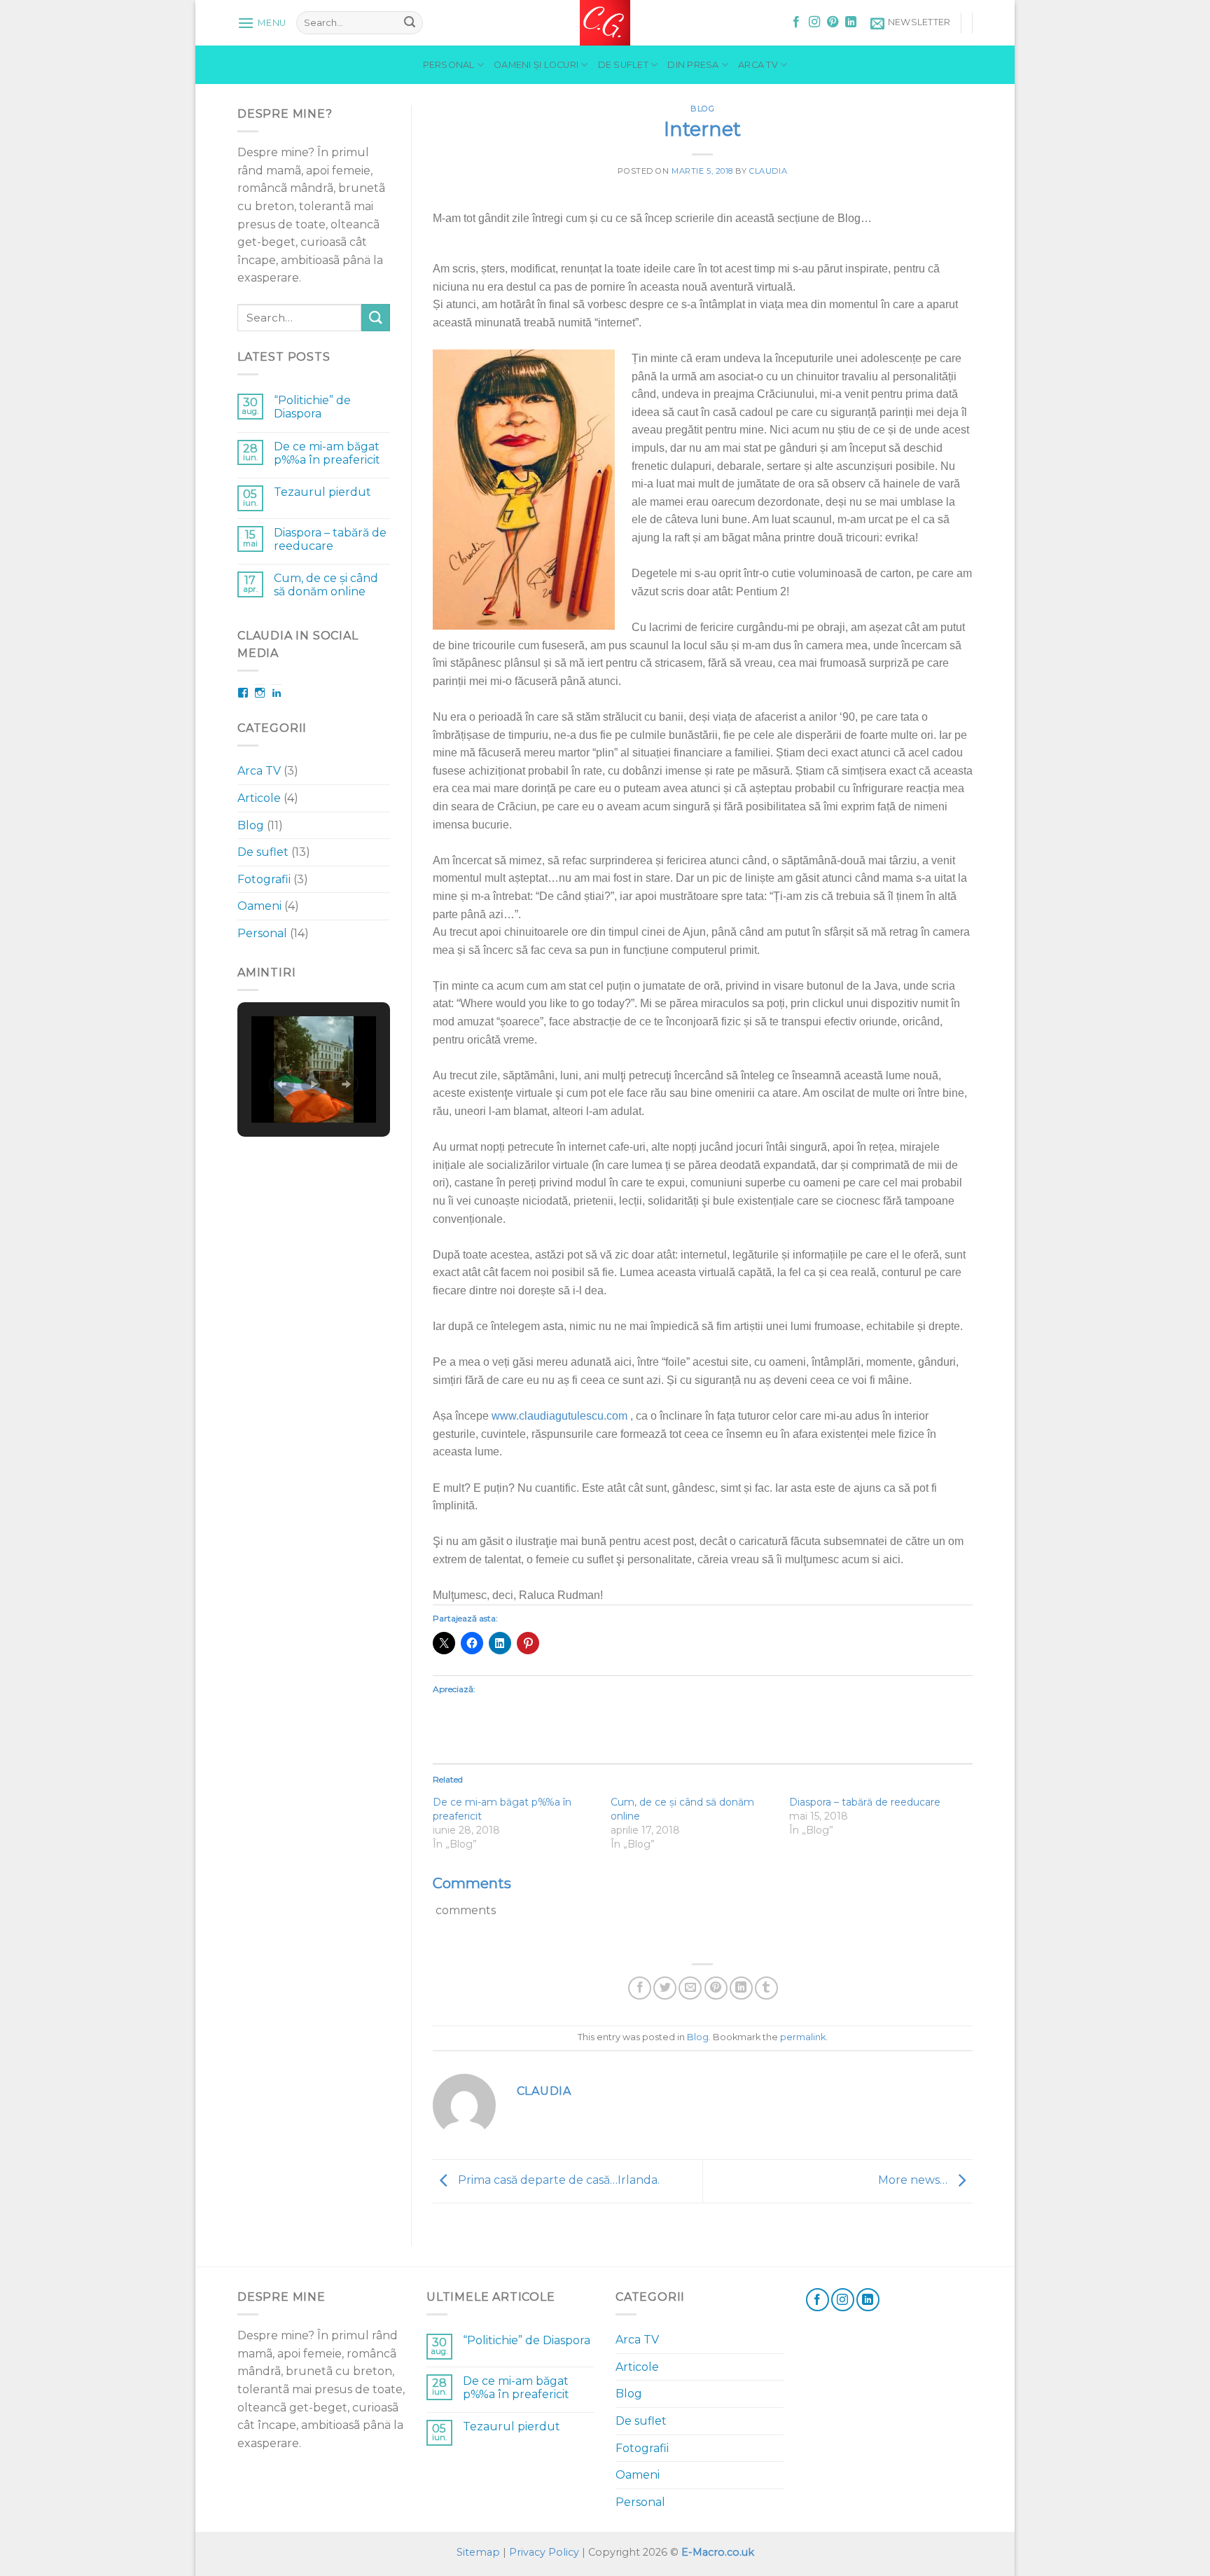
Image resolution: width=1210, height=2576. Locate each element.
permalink (803, 2037)
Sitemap (478, 2552)
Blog (251, 825)
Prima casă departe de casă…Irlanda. (557, 2181)
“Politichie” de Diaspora (312, 407)
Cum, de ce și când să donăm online (326, 585)
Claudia (768, 171)
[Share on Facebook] (640, 1988)
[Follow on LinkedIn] (851, 22)
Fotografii (264, 879)
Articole (259, 798)
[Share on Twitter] (665, 1988)
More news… (914, 2181)
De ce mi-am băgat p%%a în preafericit (327, 453)
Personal (449, 65)
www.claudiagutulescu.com (559, 1416)
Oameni (259, 906)
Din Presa (693, 65)
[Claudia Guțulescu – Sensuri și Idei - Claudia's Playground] (605, 23)
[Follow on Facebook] (796, 22)
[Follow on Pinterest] (833, 22)
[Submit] (410, 23)
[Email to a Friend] (690, 1988)
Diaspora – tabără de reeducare (330, 539)
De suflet (623, 65)
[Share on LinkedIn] (741, 1988)
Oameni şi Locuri (536, 65)
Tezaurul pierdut (322, 492)
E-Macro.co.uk (718, 2552)
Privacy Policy (544, 2552)
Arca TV (758, 65)
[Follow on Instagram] (814, 22)
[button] (281, 1084)
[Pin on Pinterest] (716, 1988)
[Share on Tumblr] (766, 1988)
